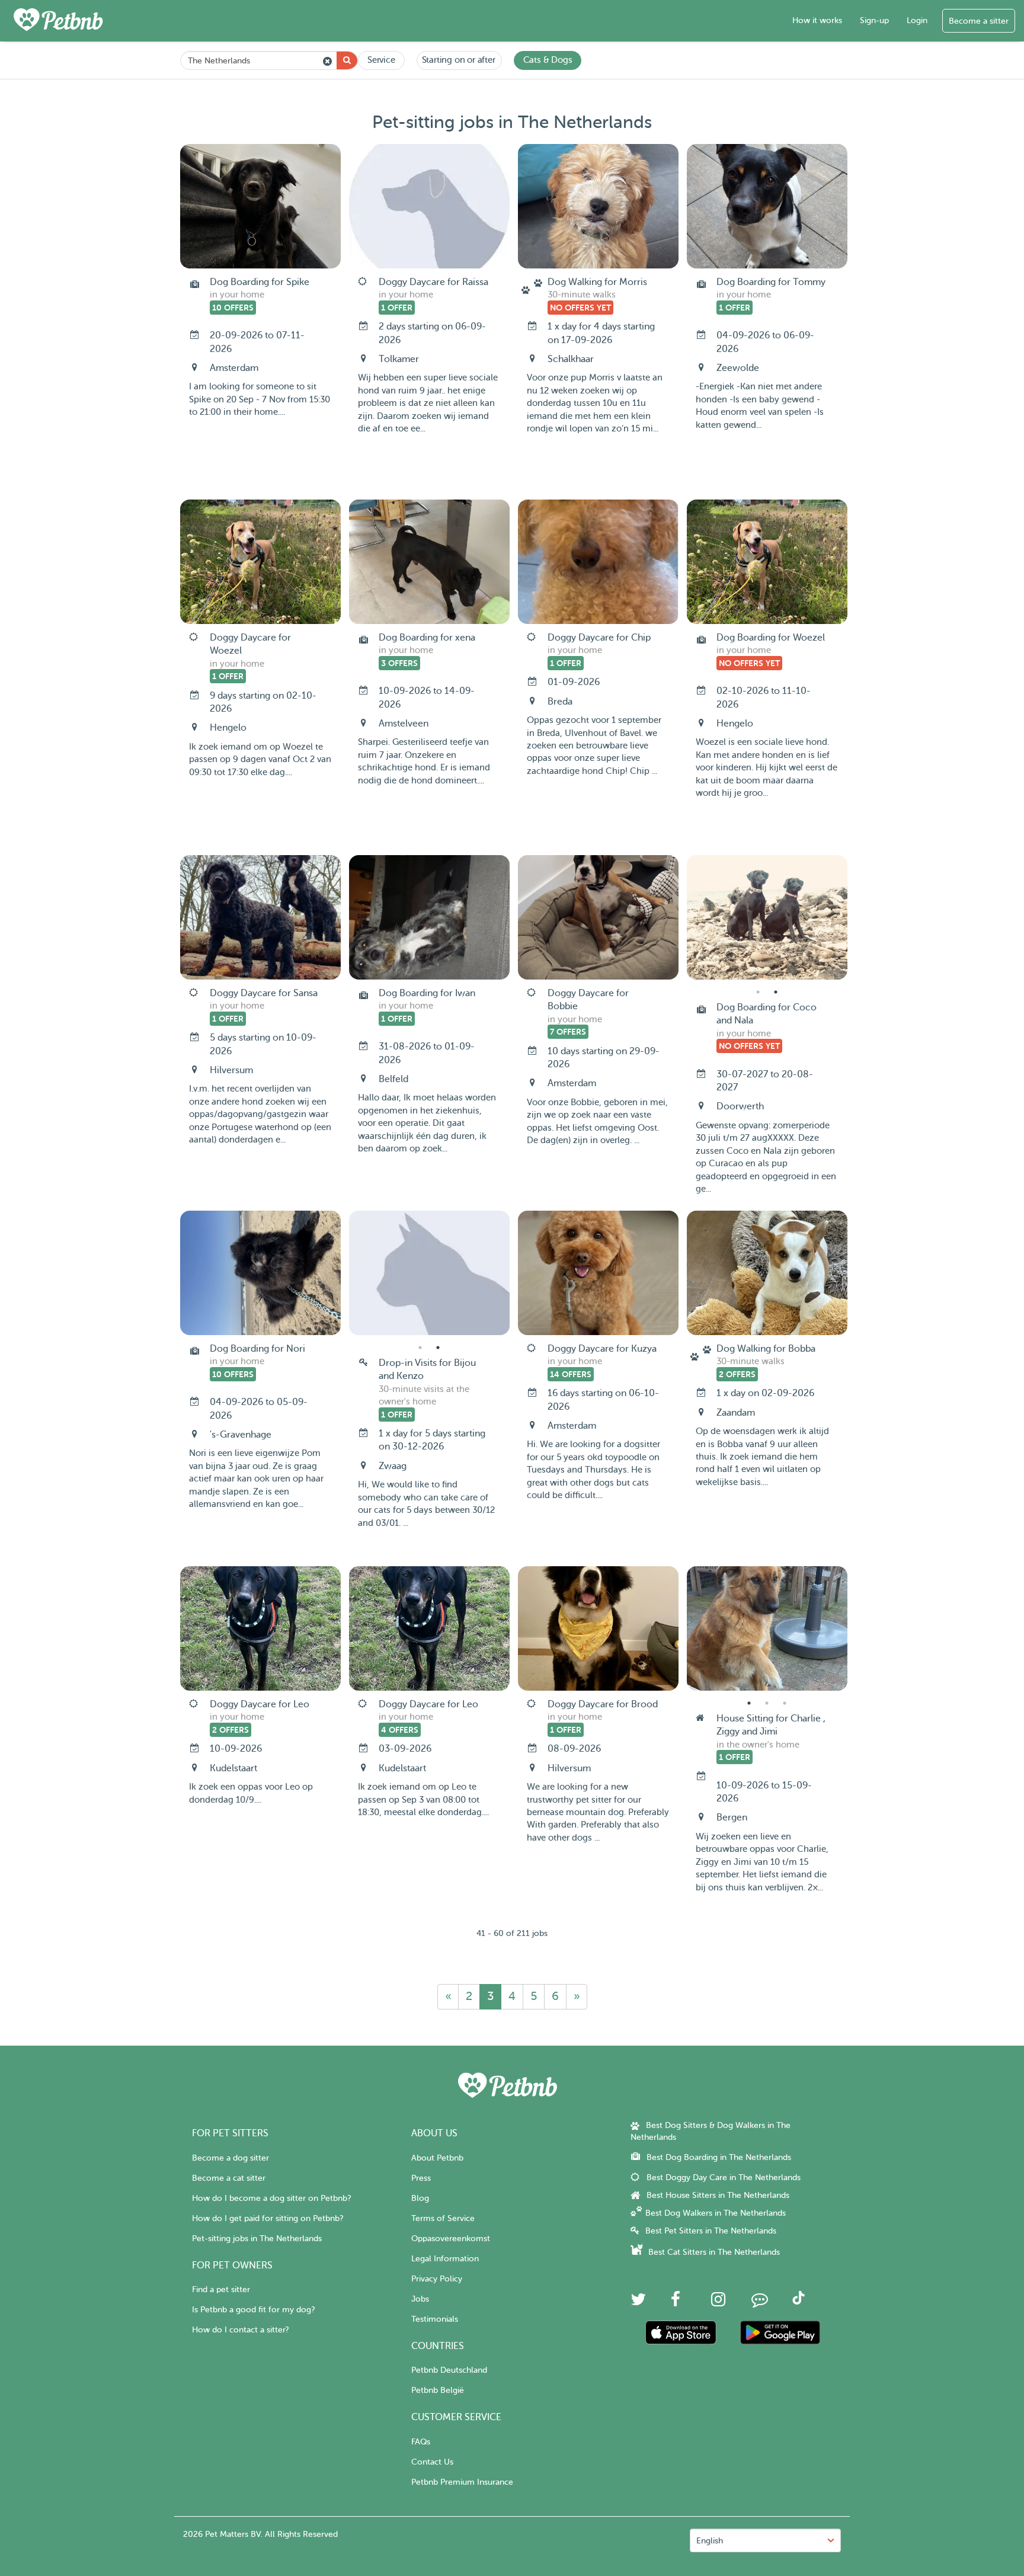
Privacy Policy (437, 2279)
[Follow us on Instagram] (718, 2303)
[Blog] (760, 2303)
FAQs (421, 2442)
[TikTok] (799, 2302)
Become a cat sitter (229, 2178)
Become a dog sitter (231, 2158)
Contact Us (432, 2462)
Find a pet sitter (221, 2289)
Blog (420, 2198)
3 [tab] (785, 1703)
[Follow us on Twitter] (638, 2303)
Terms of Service (443, 2218)
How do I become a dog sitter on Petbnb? (271, 2198)
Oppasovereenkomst (451, 2239)
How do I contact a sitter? (240, 2330)
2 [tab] (776, 992)
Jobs (420, 2299)
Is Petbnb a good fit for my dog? (253, 2310)
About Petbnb (437, 2158)
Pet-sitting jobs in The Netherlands (257, 2239)
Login (917, 20)
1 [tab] (758, 992)
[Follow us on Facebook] (676, 2303)
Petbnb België (438, 2390)
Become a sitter (979, 21)
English (710, 2541)
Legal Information (445, 2259)
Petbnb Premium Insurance (462, 2482)
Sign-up (874, 20)
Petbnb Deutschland (449, 2370)
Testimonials (435, 2319)
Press (421, 2178)
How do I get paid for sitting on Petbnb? (268, 2218)
